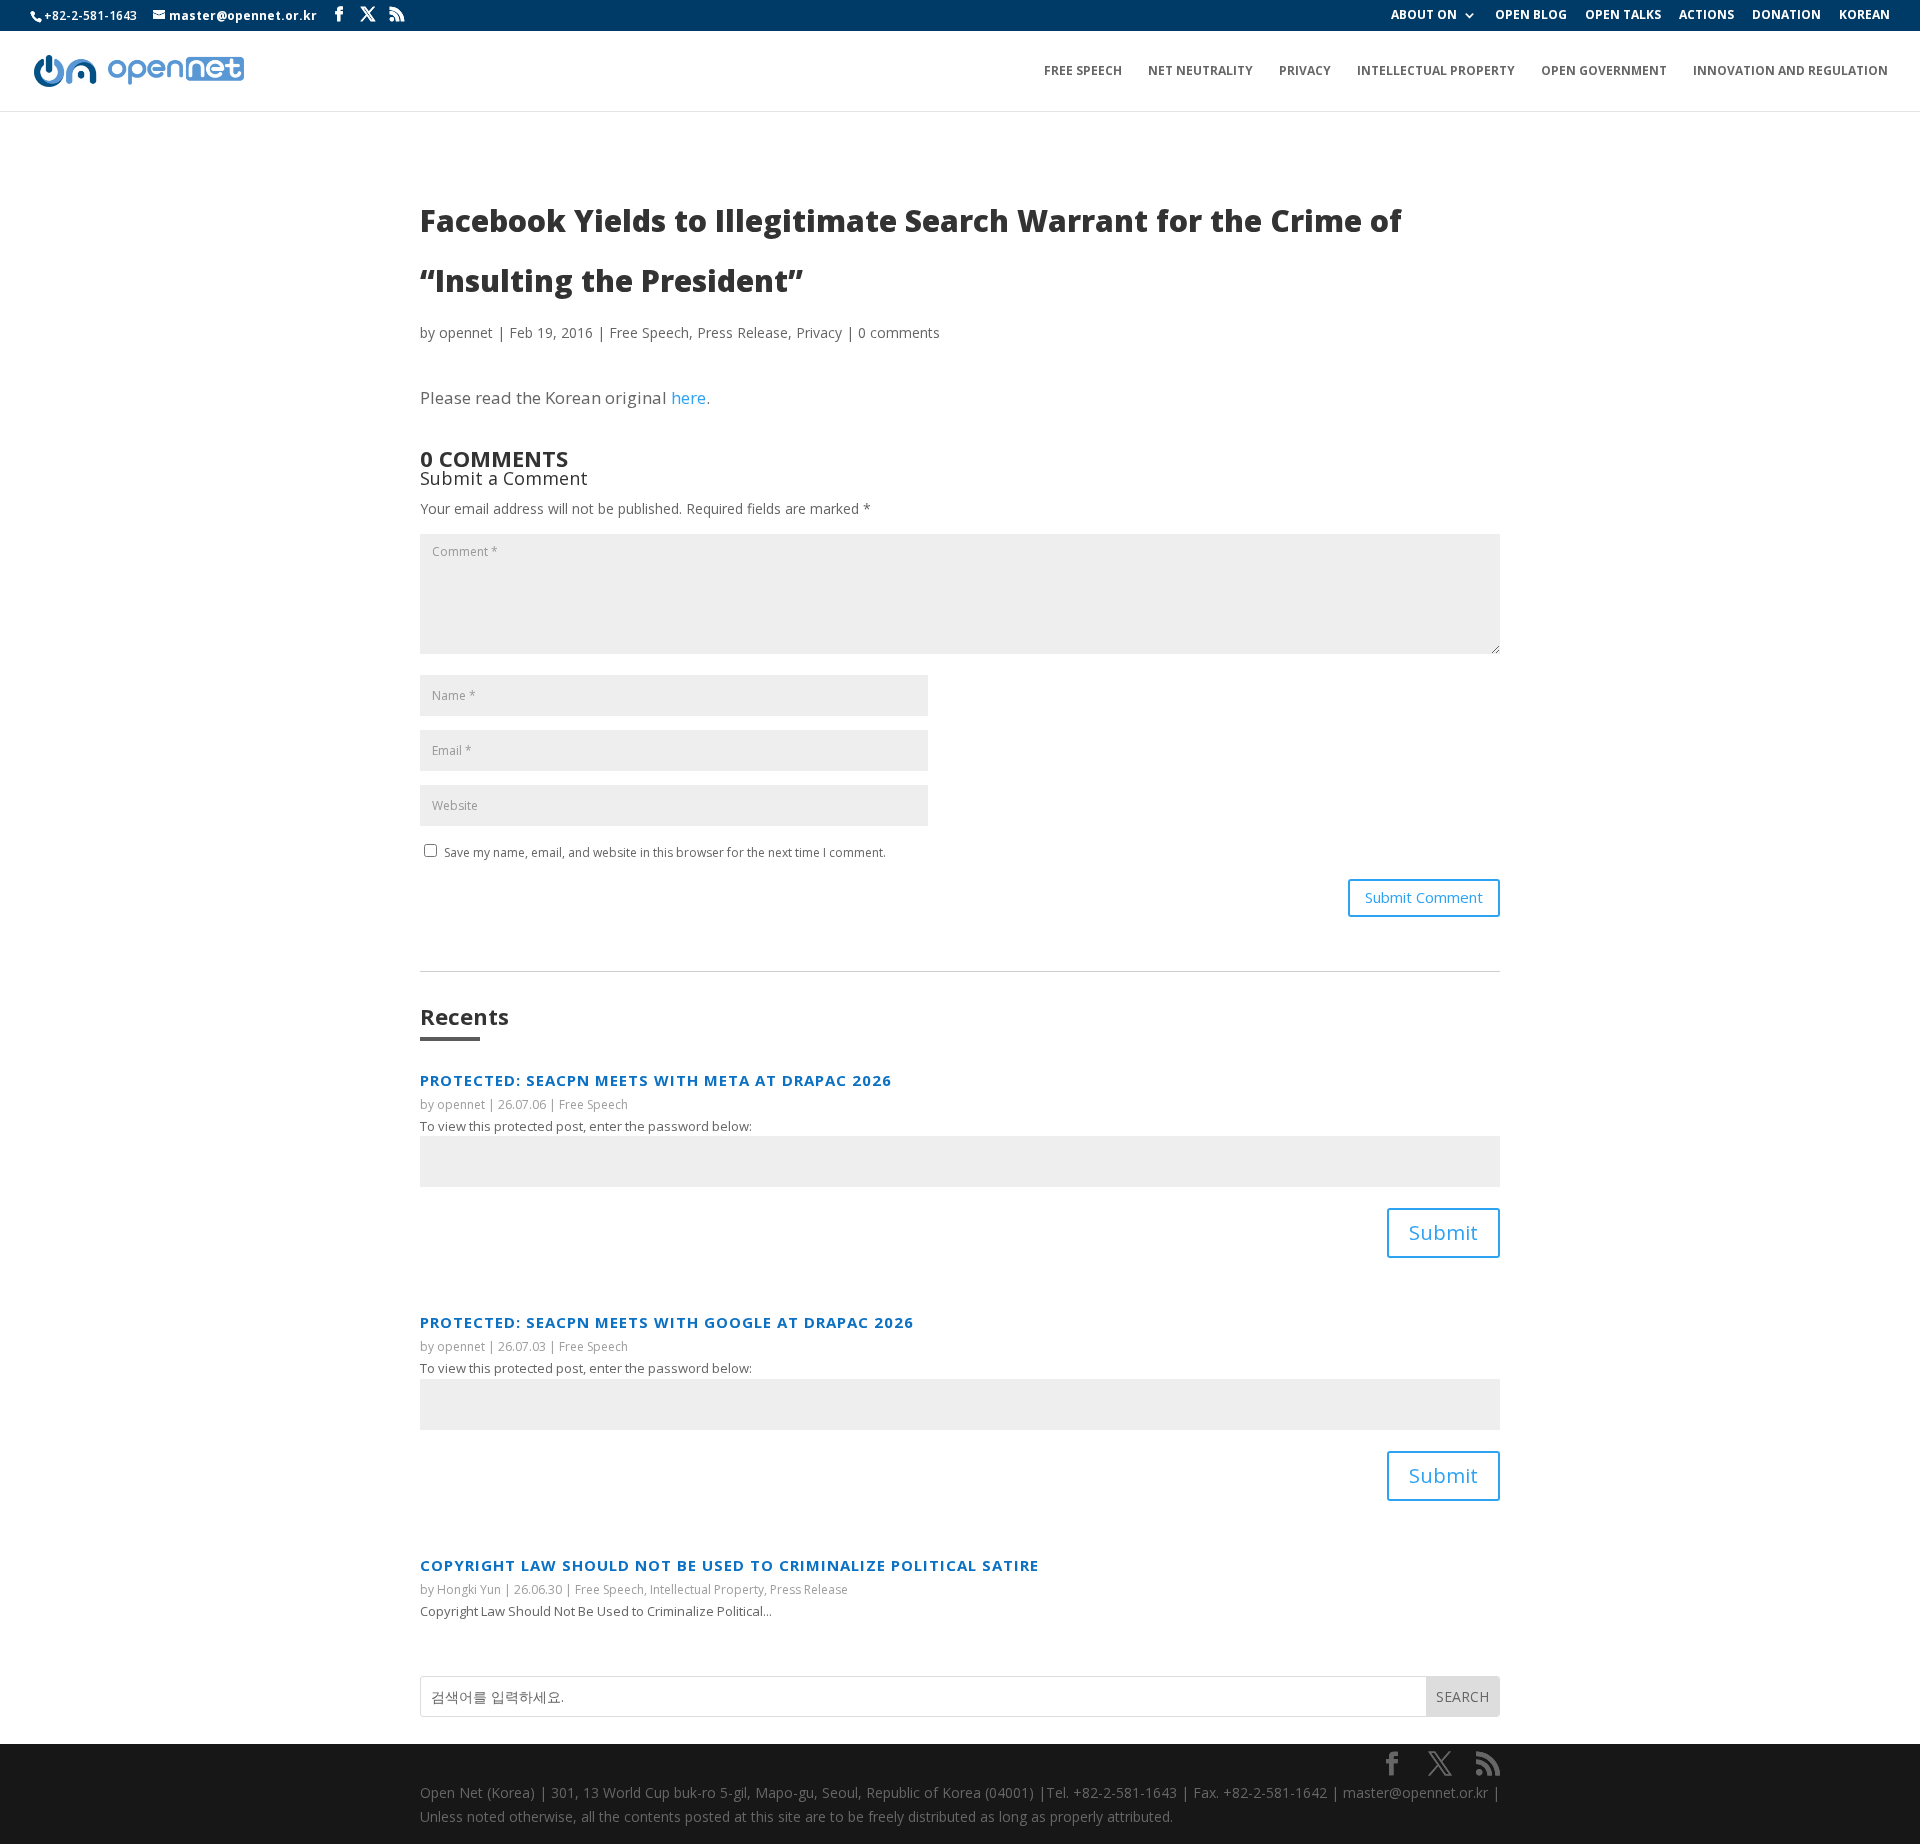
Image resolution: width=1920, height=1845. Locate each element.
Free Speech (1083, 71)
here (688, 397)
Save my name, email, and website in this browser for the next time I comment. (665, 852)
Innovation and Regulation (1790, 71)
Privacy (1305, 71)
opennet (466, 332)
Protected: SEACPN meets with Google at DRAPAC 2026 (667, 1322)
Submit (1443, 1232)
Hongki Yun (469, 1589)
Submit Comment (1424, 897)
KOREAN (1864, 16)
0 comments (899, 332)
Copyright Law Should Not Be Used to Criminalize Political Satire (729, 1565)
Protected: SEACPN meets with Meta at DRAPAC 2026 (656, 1080)
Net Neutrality (1200, 71)
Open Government (1604, 71)
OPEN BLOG (1531, 16)
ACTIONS (1706, 16)
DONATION (1786, 16)
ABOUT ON (1424, 16)
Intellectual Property (1436, 71)
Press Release (742, 332)
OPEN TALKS (1623, 16)
